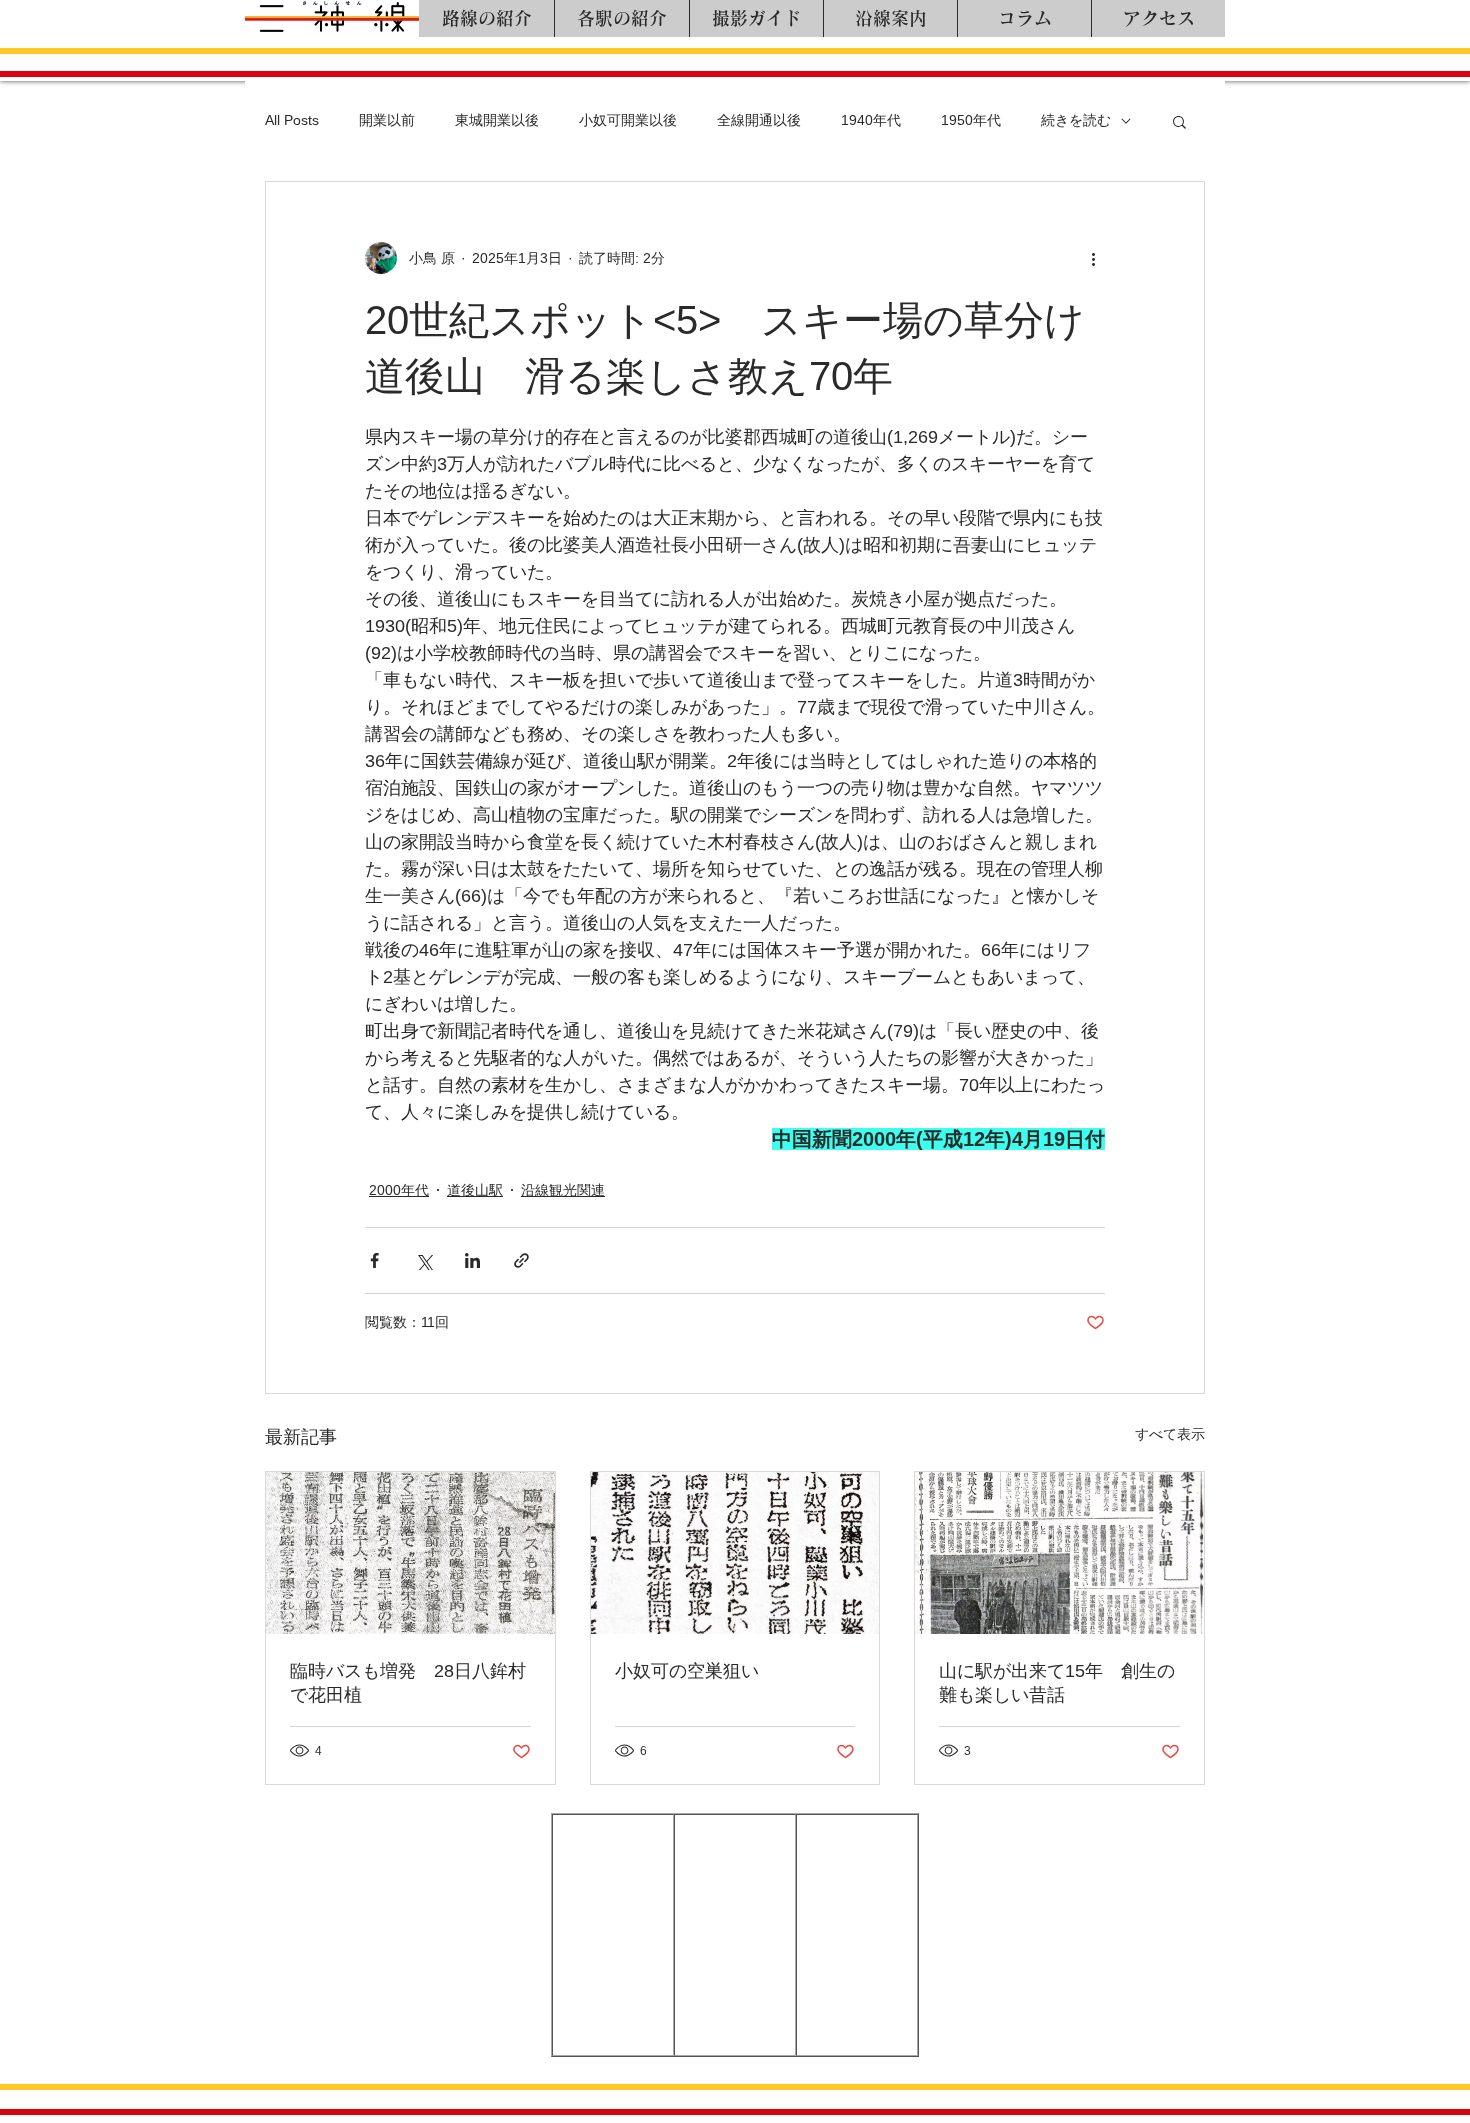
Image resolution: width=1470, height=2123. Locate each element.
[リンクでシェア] (521, 1260)
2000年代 (399, 1190)
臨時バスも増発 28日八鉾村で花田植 (408, 1683)
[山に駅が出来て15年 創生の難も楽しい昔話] (1059, 1553)
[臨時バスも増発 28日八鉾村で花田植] (410, 1553)
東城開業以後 (497, 120)
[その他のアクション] (1093, 258)
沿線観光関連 (563, 1190)
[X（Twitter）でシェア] (423, 1260)
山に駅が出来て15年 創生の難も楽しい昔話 (1057, 1683)
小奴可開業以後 (628, 120)
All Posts (292, 120)
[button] (1179, 121)
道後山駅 (475, 1190)
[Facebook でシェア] (374, 1260)
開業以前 (387, 120)
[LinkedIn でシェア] (472, 1260)
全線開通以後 (759, 120)
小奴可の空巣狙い (687, 1671)
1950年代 (971, 120)
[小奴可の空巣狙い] (735, 1553)
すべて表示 (1170, 1434)
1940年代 (871, 120)
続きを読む (1076, 120)
